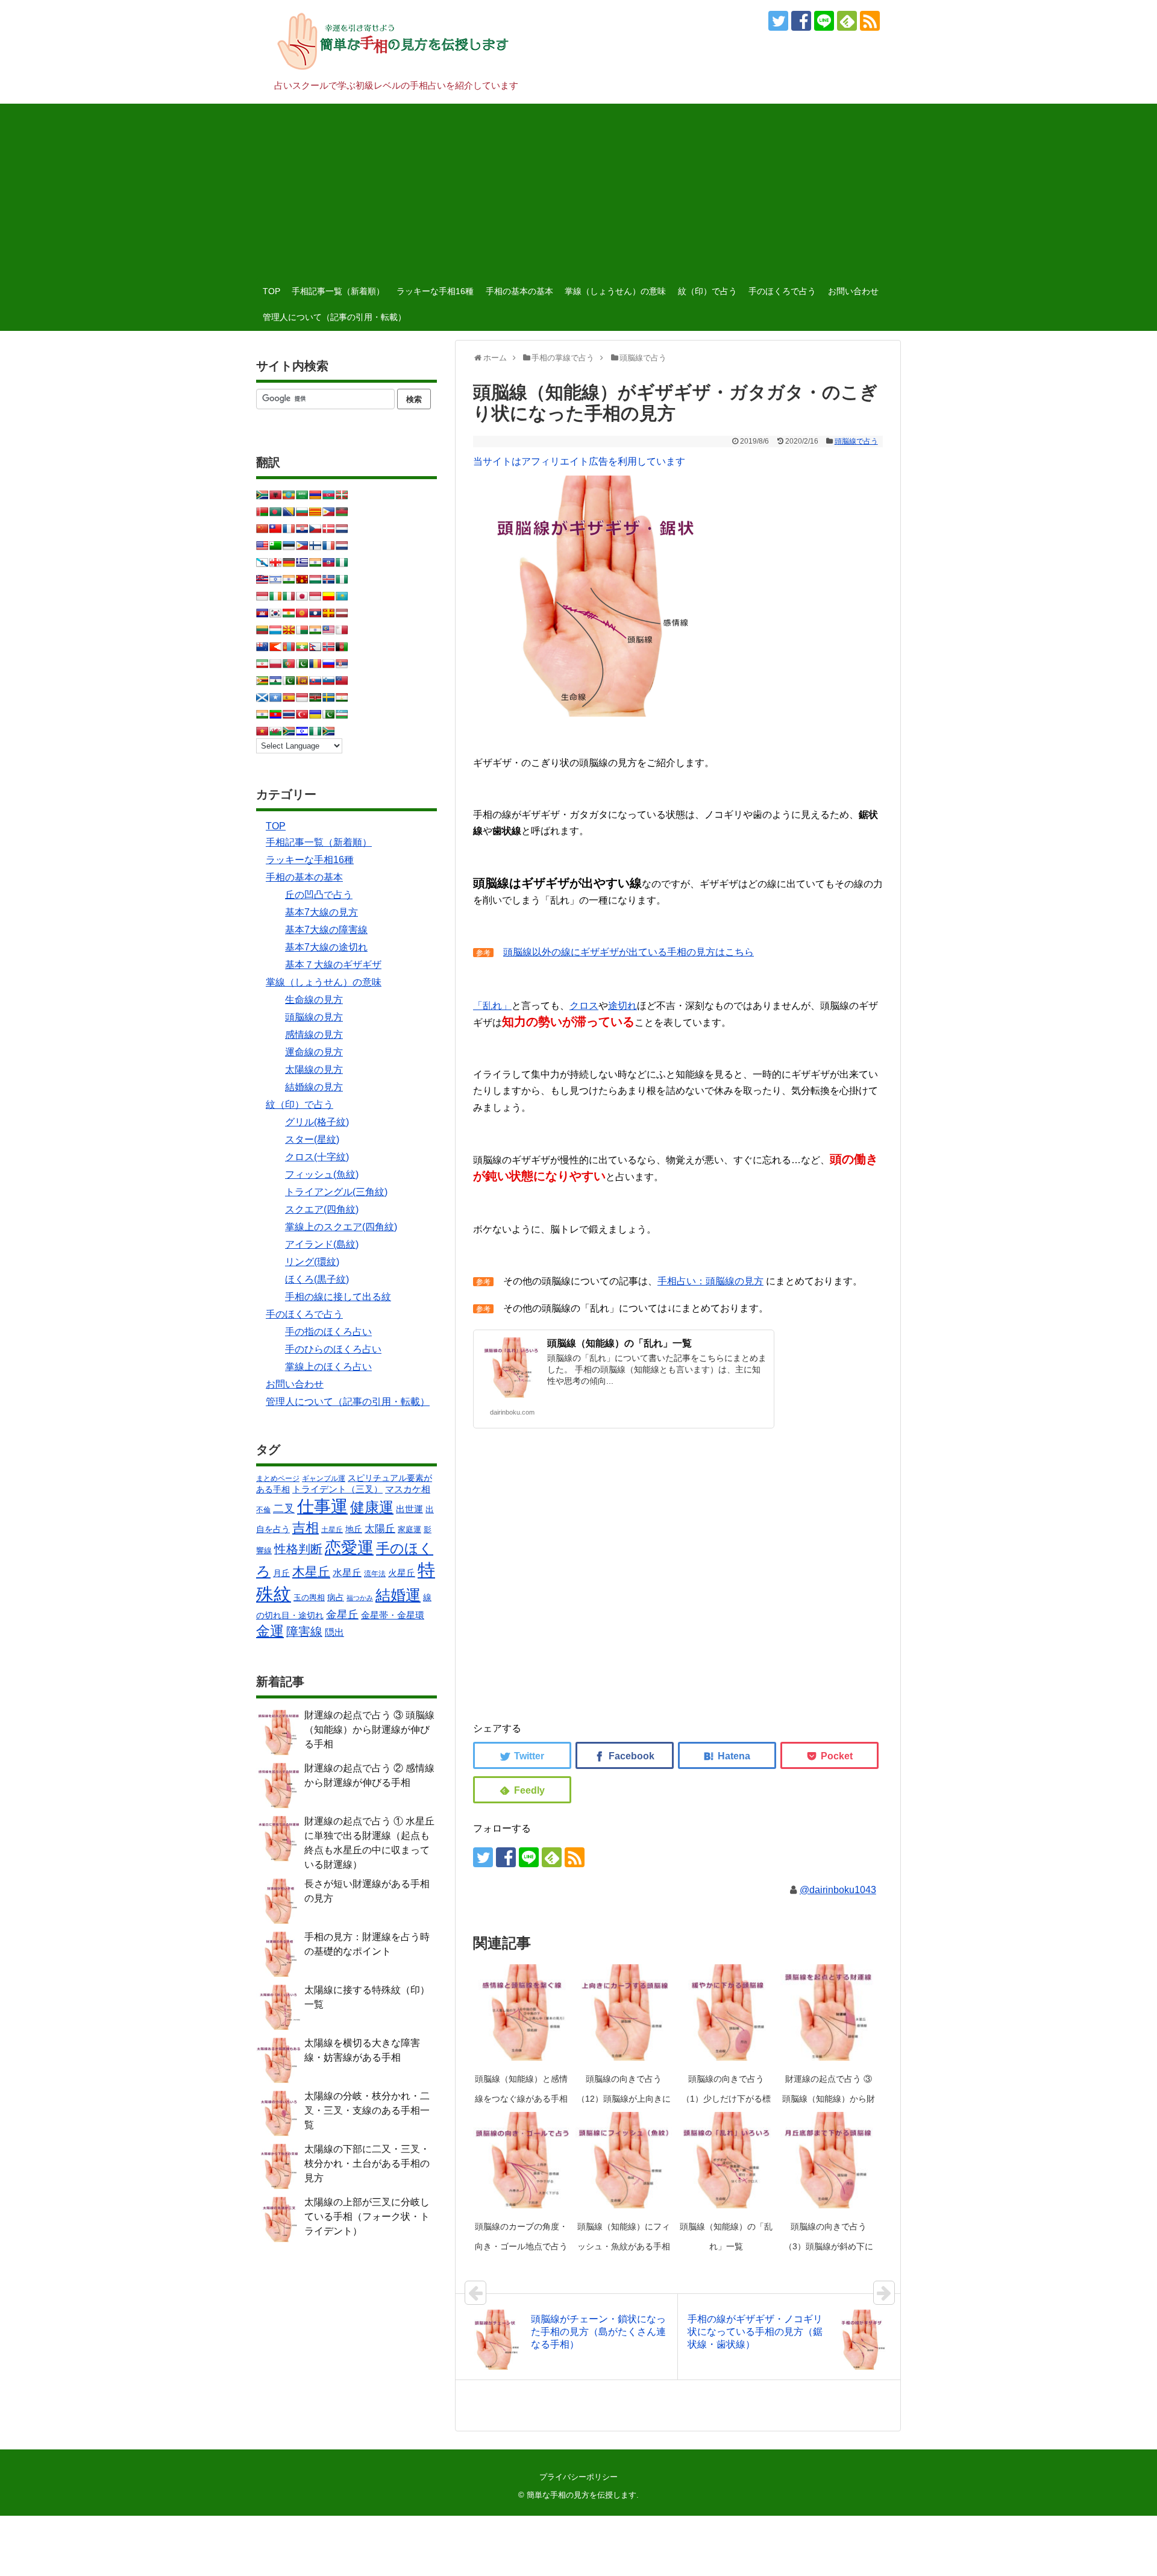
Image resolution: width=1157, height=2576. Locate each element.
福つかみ (360, 1598)
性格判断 (298, 1549)
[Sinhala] (302, 680)
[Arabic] (302, 495)
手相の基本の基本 (519, 291)
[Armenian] (315, 495)
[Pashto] (342, 647)
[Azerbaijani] (328, 495)
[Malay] (328, 630)
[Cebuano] (328, 512)
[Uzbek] (342, 714)
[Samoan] (342, 680)
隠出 (334, 1632)
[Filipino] (302, 545)
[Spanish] (289, 697)
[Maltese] (342, 630)
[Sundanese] (302, 697)
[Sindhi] (289, 680)
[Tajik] (342, 697)
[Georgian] (275, 562)
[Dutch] (342, 529)
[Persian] (262, 664)
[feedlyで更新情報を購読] (847, 21)
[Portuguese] (289, 664)
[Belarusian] (262, 512)
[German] (289, 562)
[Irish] (275, 596)
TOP (271, 291)
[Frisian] (342, 545)
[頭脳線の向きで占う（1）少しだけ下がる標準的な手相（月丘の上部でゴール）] (726, 2012)
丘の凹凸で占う (319, 895)
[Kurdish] (289, 613)
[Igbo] (342, 579)
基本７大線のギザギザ (333, 965)
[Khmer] (262, 613)
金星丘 (342, 1615)
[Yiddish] (302, 731)
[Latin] (328, 613)
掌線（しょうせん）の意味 (615, 291)
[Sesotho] (275, 680)
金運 (270, 1631)
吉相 (306, 1528)
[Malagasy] (302, 630)
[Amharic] (289, 495)
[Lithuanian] (262, 630)
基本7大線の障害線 (326, 930)
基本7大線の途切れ (326, 947)
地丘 (354, 1529)
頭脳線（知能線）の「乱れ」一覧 (619, 1343)
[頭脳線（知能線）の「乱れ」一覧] (726, 2160)
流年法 (375, 1574)
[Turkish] (302, 714)
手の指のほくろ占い (328, 1332)
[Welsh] (275, 731)
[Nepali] (315, 647)
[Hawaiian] (262, 579)
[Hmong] (302, 579)
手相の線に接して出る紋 (338, 1297)
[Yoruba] (315, 731)
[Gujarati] (315, 562)
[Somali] (275, 697)
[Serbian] (342, 664)
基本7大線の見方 (321, 912)
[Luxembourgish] (275, 630)
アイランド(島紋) (322, 1244)
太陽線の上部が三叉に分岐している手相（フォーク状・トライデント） (367, 2216)
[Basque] (342, 495)
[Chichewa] (342, 512)
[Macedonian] (289, 630)
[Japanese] (302, 596)
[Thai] (289, 714)
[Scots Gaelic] (262, 697)
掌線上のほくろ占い (328, 1367)
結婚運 (398, 1595)
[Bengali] (275, 512)
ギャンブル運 (324, 1478)
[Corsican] (289, 529)
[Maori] (262, 647)
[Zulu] (328, 731)
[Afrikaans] (262, 495)
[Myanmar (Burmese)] (302, 647)
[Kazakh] (342, 596)
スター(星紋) (312, 1139)
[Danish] (328, 529)
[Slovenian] (328, 680)
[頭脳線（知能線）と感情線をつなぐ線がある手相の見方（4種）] (521, 2012)
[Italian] (289, 596)
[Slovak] (315, 680)
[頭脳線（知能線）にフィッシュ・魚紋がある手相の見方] (624, 2160)
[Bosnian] (289, 512)
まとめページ (278, 1478)
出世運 (409, 1509)
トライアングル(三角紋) (336, 1192)
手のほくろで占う (782, 291)
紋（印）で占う (707, 291)
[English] (262, 545)
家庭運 (409, 1529)
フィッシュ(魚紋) (322, 1174)
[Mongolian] (289, 647)
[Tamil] (262, 714)
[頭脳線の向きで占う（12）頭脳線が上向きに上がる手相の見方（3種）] (624, 2012)
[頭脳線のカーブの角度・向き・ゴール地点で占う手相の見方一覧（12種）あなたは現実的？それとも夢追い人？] (521, 2160)
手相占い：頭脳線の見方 (710, 1281)
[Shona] (262, 680)
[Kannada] (328, 596)
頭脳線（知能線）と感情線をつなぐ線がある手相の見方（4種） (521, 2099)
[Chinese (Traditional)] (275, 529)
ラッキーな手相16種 (435, 291)
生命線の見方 (314, 1000)
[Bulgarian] (302, 512)
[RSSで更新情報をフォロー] (870, 21)
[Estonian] (289, 545)
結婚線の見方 (314, 1087)
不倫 (263, 1510)
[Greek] (302, 562)
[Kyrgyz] (302, 613)
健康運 (372, 1507)
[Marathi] (275, 647)
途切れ (622, 1006)
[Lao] (315, 613)
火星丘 (402, 1573)
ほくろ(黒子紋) (317, 1279)
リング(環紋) (312, 1262)
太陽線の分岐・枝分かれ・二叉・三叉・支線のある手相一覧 (367, 2110)
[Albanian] (275, 495)
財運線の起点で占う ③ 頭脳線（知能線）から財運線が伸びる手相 (829, 2099)
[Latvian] (342, 613)
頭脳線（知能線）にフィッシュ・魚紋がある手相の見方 (624, 2246)
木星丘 (311, 1572)
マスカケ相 (408, 1489)
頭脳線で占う (856, 441)
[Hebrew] (275, 579)
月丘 (281, 1573)
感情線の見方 (314, 1035)
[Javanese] (315, 596)
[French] (328, 545)
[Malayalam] (315, 630)
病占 (336, 1597)
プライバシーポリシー (578, 2477)
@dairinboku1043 (838, 1890)
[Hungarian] (315, 579)
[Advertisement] (578, 188)
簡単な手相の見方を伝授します (582, 2495)
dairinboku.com (512, 1412)
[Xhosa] (289, 731)
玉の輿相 (309, 1597)
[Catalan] (315, 512)
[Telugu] (275, 714)
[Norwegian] (328, 647)
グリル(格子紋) (317, 1122)
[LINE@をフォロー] (824, 21)
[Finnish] (315, 545)
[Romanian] (315, 664)
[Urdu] (328, 714)
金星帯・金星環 (393, 1615)
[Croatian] (302, 529)
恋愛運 (349, 1547)
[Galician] (262, 562)
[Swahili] (315, 697)
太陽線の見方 (314, 1070)
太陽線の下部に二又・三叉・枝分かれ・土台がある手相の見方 (367, 2163)
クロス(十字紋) (317, 1157)
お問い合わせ (853, 291)
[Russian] (328, 664)
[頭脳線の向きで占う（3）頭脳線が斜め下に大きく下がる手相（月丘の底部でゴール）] (829, 2160)
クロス (584, 1006)
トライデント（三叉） (337, 1489)
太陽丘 (380, 1528)
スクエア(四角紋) (322, 1209)
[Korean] (275, 613)
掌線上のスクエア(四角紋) (341, 1227)
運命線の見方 (314, 1052)
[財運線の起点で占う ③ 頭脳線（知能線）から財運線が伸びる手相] (829, 2012)
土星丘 (332, 1530)
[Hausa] (342, 562)
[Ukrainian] (315, 714)
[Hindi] (289, 579)
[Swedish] (328, 697)
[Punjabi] (302, 664)
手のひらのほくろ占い (333, 1349)
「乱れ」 (492, 1006)
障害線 (304, 1632)
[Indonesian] (262, 596)
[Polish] (275, 664)
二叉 (284, 1509)
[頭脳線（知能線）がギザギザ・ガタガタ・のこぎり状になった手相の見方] (727, 1755)
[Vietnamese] (262, 731)
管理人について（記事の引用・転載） (334, 317)
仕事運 (322, 1506)
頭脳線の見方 (314, 1017)
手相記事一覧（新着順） (338, 291)
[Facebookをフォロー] (801, 21)
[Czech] (315, 529)
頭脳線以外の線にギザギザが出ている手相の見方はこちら (629, 952)
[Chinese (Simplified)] (262, 529)
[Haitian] (328, 562)
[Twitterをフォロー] (778, 21)
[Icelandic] (328, 579)
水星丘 (347, 1572)
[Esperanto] (275, 545)
